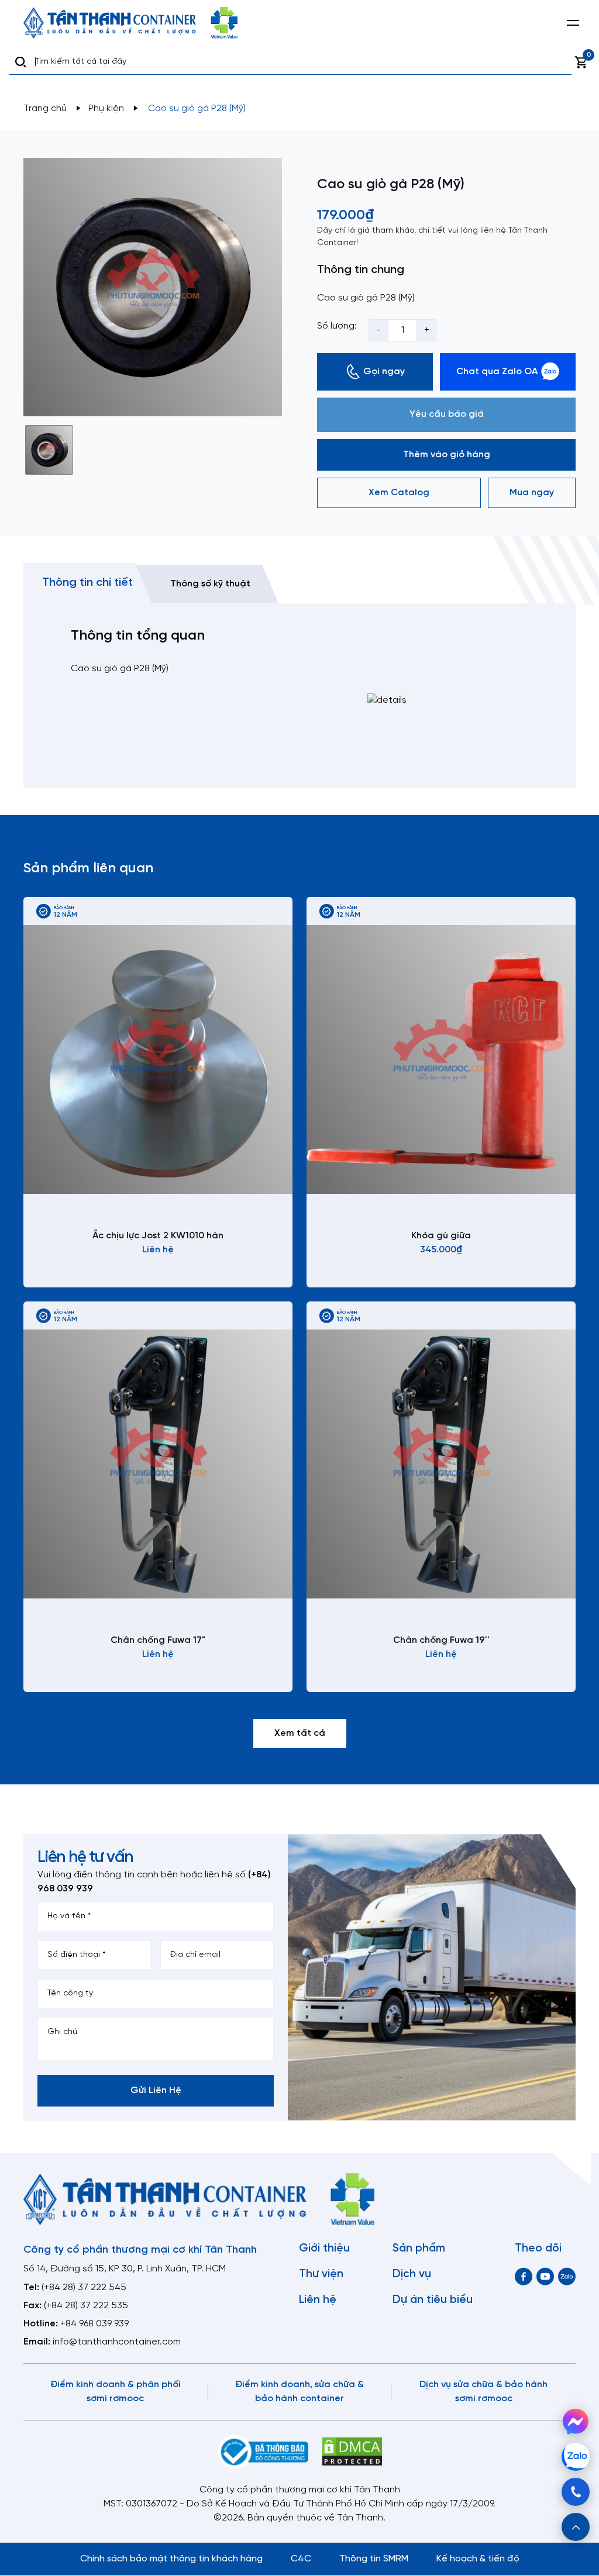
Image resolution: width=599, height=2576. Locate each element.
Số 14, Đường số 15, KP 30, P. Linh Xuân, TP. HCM (125, 2269)
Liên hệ (318, 2300)
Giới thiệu (324, 2249)
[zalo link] (567, 2276)
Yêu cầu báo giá (447, 414)
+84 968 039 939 (94, 2324)
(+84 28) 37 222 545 (84, 2287)
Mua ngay (532, 493)
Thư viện (321, 2274)
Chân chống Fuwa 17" (158, 1640)
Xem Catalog (399, 493)
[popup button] (576, 2527)
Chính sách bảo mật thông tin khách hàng (171, 2559)
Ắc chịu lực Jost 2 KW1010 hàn (158, 1236)
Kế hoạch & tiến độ (478, 2559)
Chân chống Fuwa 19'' (441, 1640)
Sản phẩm (419, 2249)
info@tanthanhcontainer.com (117, 2342)
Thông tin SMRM (374, 2559)
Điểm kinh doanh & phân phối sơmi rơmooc (116, 2392)
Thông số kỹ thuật (210, 584)
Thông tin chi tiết (87, 583)
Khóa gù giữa (441, 1236)
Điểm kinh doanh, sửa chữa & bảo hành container (299, 2392)
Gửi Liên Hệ (156, 2090)
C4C (301, 2559)
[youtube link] (545, 2276)
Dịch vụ (412, 2274)
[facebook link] (524, 2276)
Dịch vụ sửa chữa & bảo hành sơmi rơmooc (483, 2392)
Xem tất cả (300, 1733)
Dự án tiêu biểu (433, 2300)
